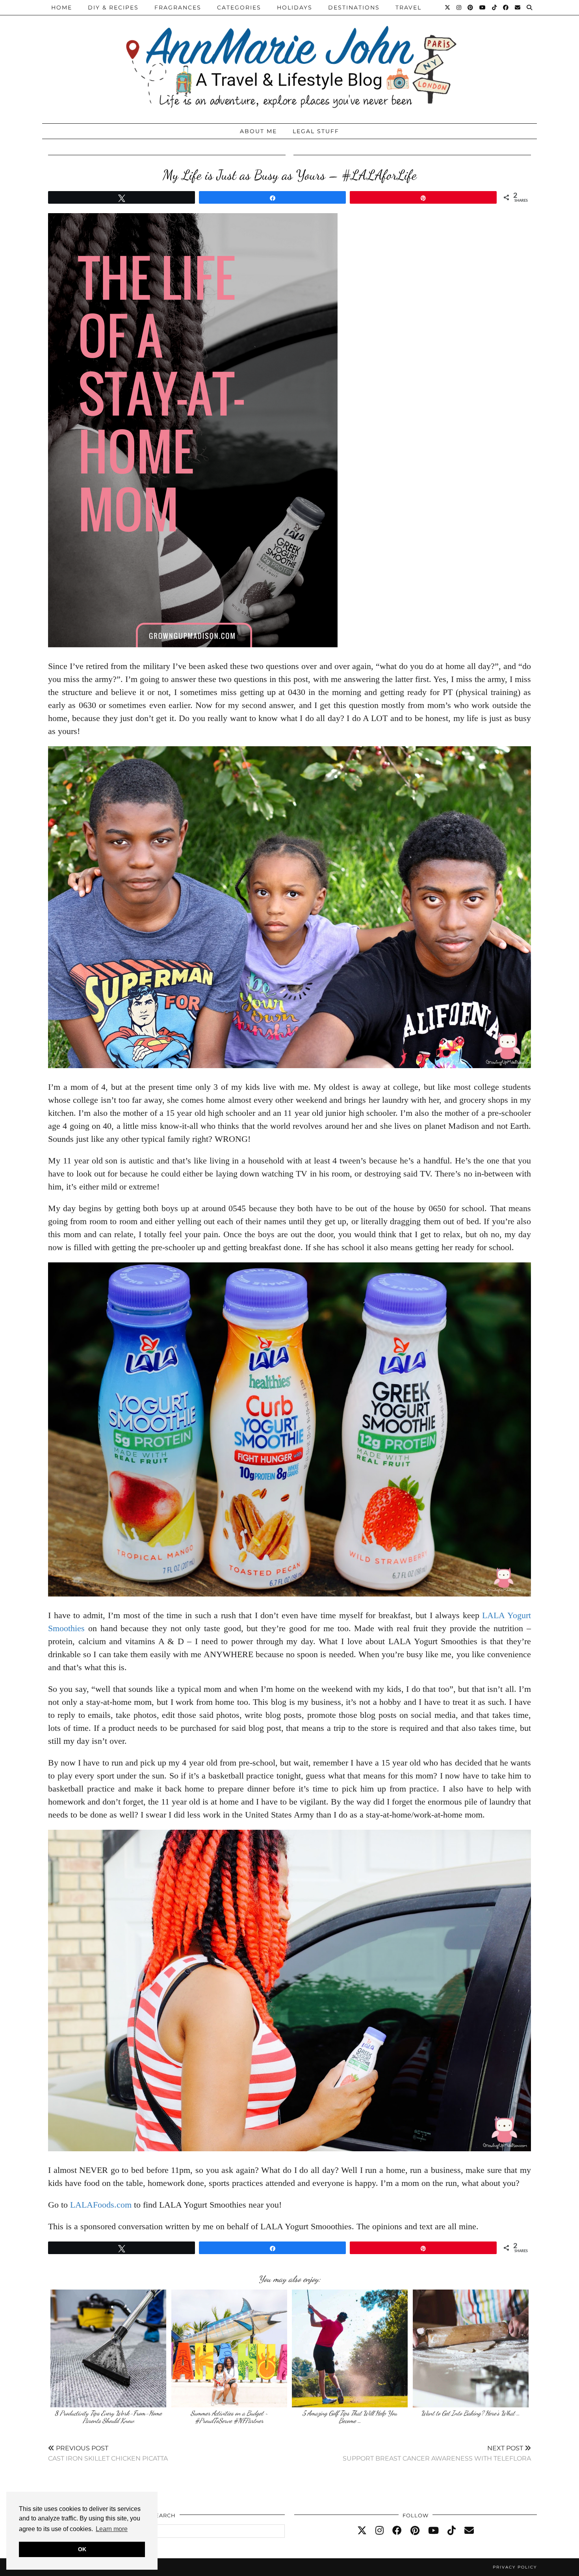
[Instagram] (459, 7)
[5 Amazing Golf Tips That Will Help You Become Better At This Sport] (350, 2348)
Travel (408, 7)
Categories (239, 7)
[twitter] (362, 2531)
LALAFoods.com (101, 2205)
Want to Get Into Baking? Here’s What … (470, 2413)
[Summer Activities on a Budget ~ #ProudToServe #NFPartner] (229, 2348)
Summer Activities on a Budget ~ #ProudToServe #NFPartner (229, 2417)
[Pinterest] (471, 7)
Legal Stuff (316, 131)
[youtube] (433, 2531)
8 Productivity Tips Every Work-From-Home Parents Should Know (108, 2417)
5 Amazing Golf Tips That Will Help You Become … (350, 2417)
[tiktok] (452, 2531)
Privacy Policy (515, 2567)
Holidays (295, 7)
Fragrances (178, 7)
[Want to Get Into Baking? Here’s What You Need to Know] (471, 2348)
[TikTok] (495, 7)
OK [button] (82, 2549)
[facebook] (397, 2531)
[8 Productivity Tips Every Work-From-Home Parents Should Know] (108, 2348)
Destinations (354, 7)
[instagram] (380, 2531)
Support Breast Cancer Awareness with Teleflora (437, 2453)
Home (62, 7)
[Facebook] (506, 7)
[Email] (518, 7)
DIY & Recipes (113, 7)
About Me (258, 131)
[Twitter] (448, 7)
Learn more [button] (112, 2529)
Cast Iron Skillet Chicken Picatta (108, 2453)
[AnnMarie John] (289, 60)
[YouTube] (483, 7)
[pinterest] (415, 2531)
